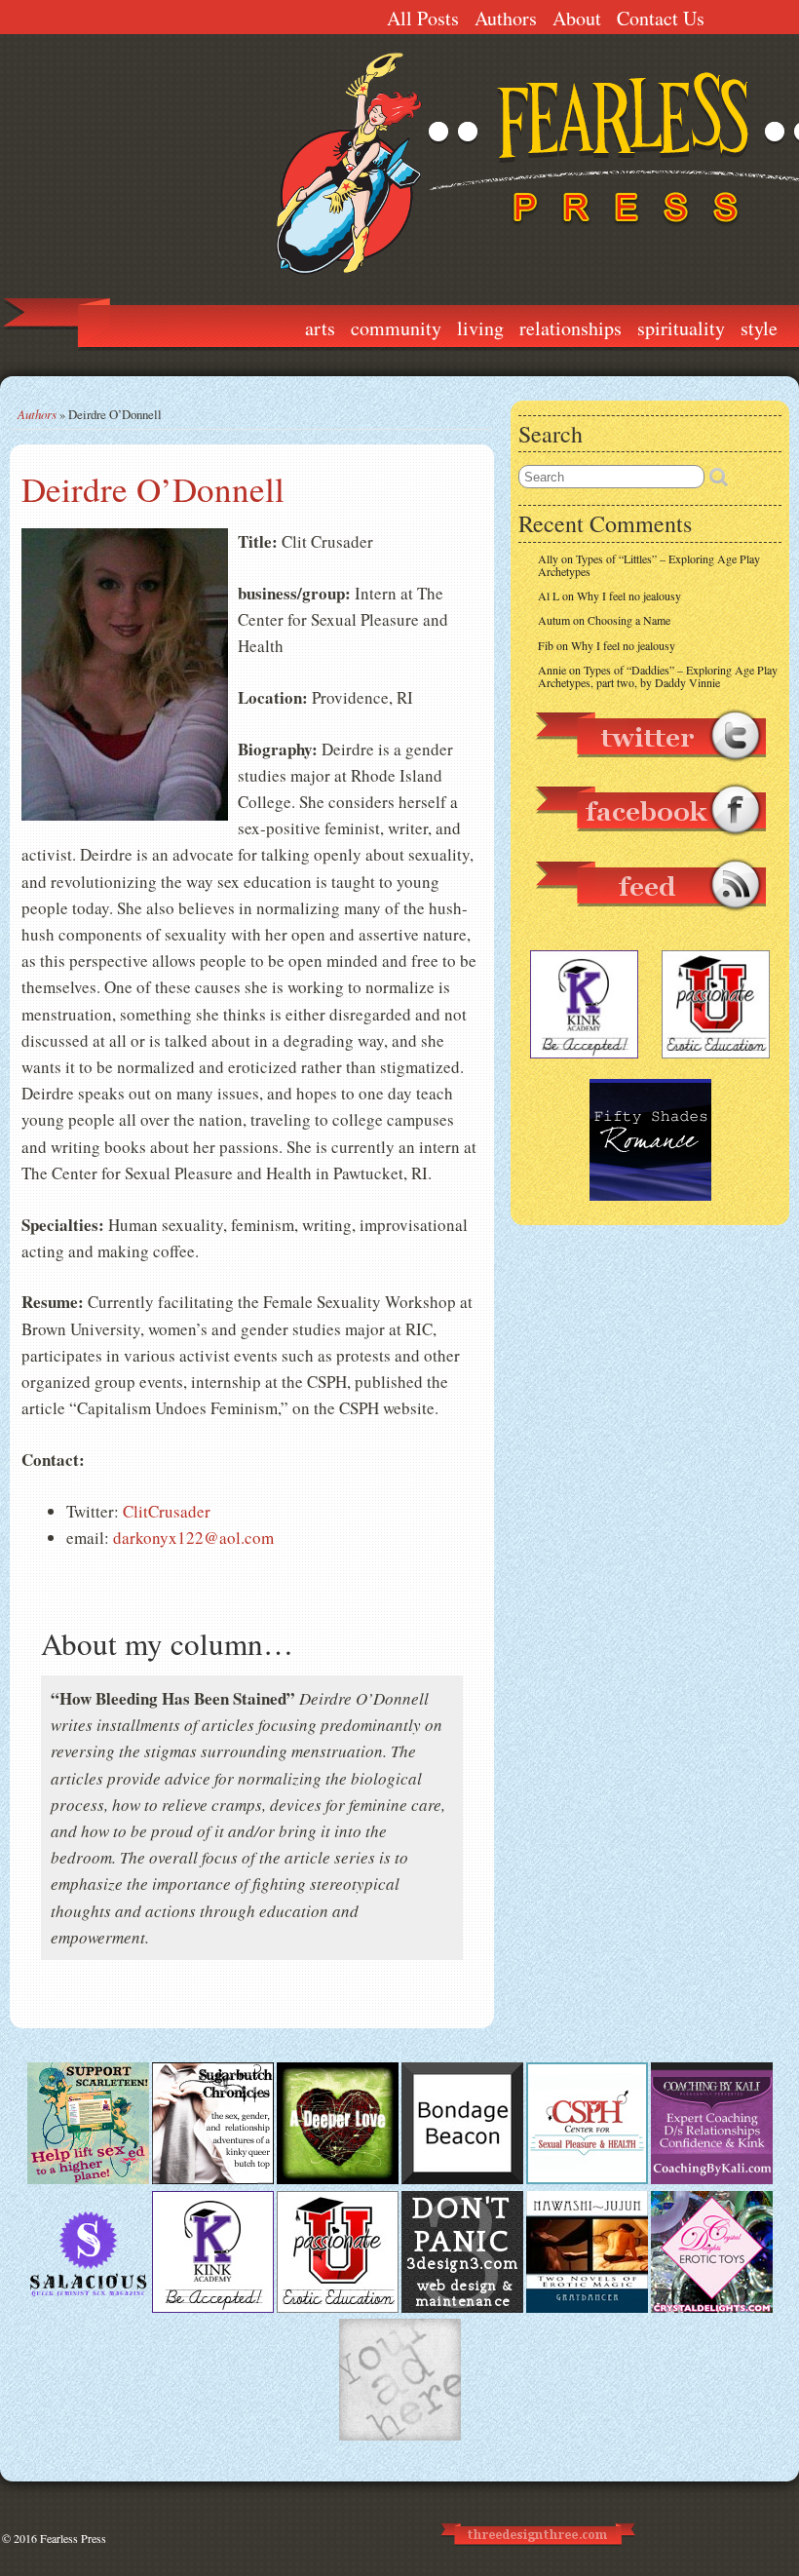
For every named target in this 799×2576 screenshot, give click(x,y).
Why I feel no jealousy (629, 596)
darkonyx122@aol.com (193, 1538)
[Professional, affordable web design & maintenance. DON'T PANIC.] (536, 2554)
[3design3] (462, 2308)
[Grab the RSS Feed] (650, 920)
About (577, 18)
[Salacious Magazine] (88, 2308)
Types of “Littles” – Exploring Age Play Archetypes (649, 565)
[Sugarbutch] (213, 2179)
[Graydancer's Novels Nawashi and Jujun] (587, 2308)
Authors (506, 18)
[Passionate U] (338, 2308)
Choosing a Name (629, 620)
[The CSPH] (587, 2179)
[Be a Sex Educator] (712, 2179)
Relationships (571, 328)
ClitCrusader (167, 1511)
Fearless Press (73, 2538)
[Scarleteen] (88, 2179)
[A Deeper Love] (338, 2179)
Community (396, 328)
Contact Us (661, 18)
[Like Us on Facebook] (650, 845)
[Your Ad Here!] (400, 2436)
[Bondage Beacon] (462, 2179)
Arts (320, 328)
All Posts (423, 18)
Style (759, 328)
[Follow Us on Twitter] (650, 771)
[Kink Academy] (213, 2308)
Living (480, 328)
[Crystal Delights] (712, 2308)
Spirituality (681, 328)
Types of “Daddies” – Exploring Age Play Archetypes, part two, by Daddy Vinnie (658, 676)
